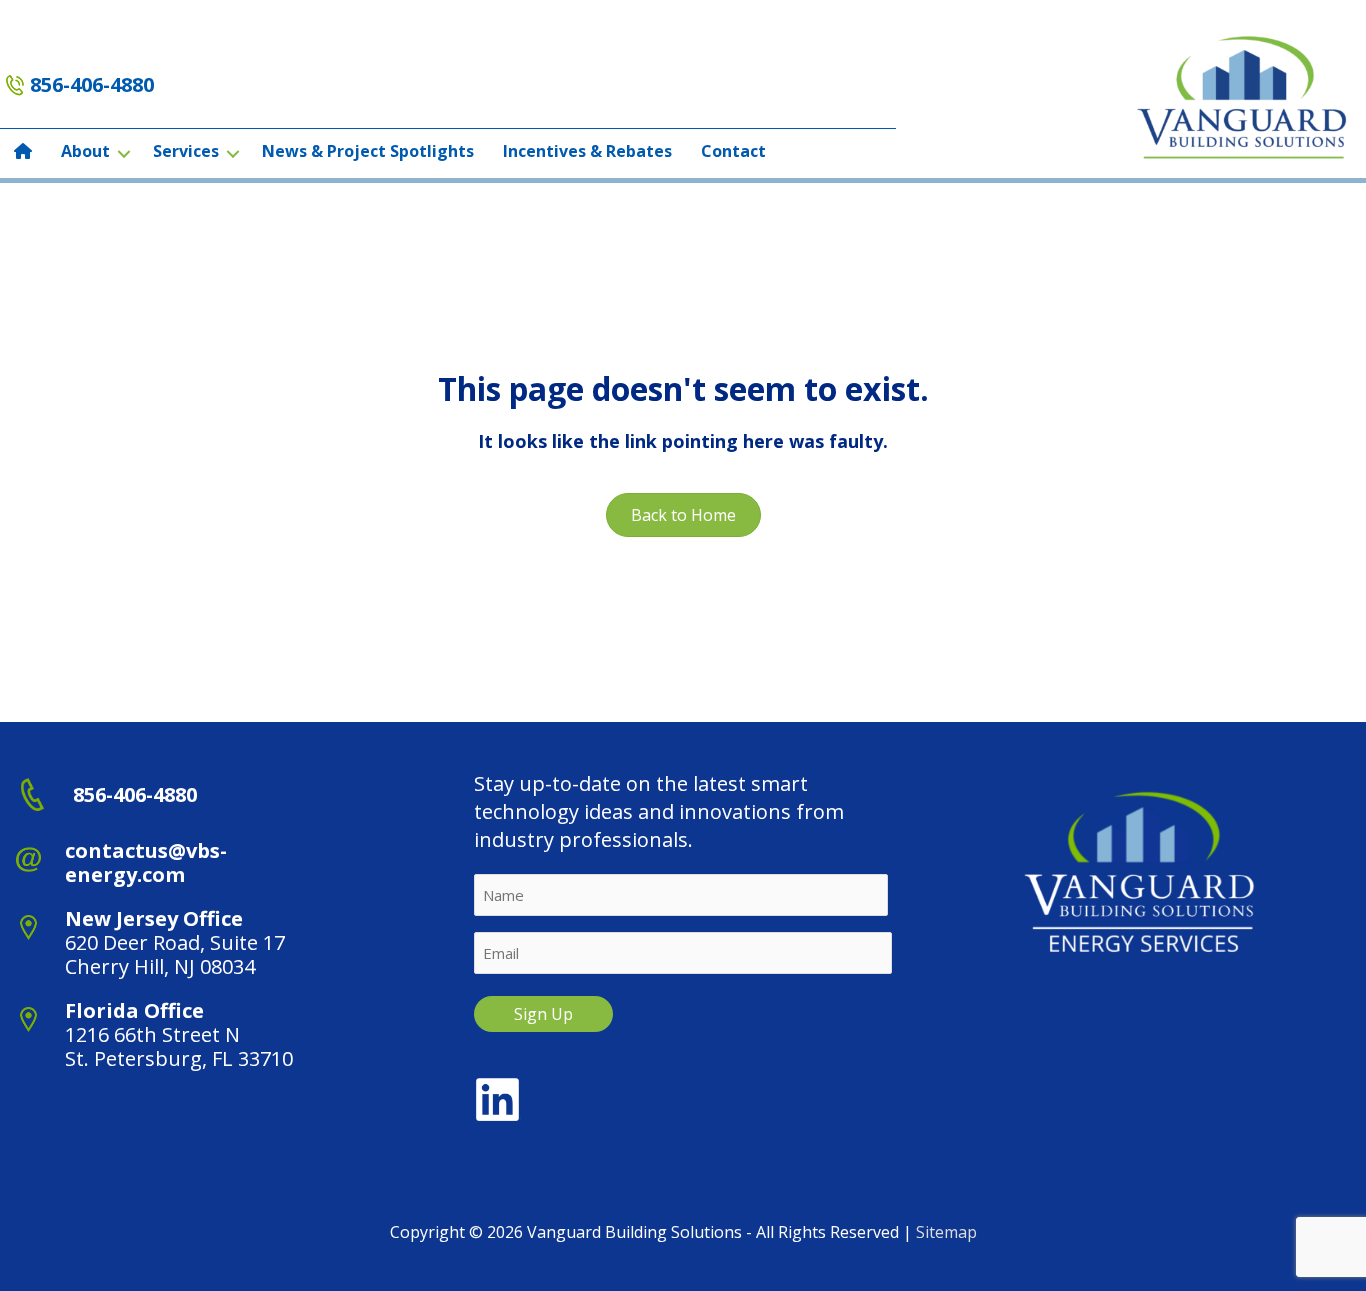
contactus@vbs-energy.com (146, 862)
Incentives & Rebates (587, 151)
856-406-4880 (92, 84)
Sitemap (946, 1232)
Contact (733, 151)
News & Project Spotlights (368, 151)
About (85, 151)
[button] (124, 153)
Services (186, 151)
